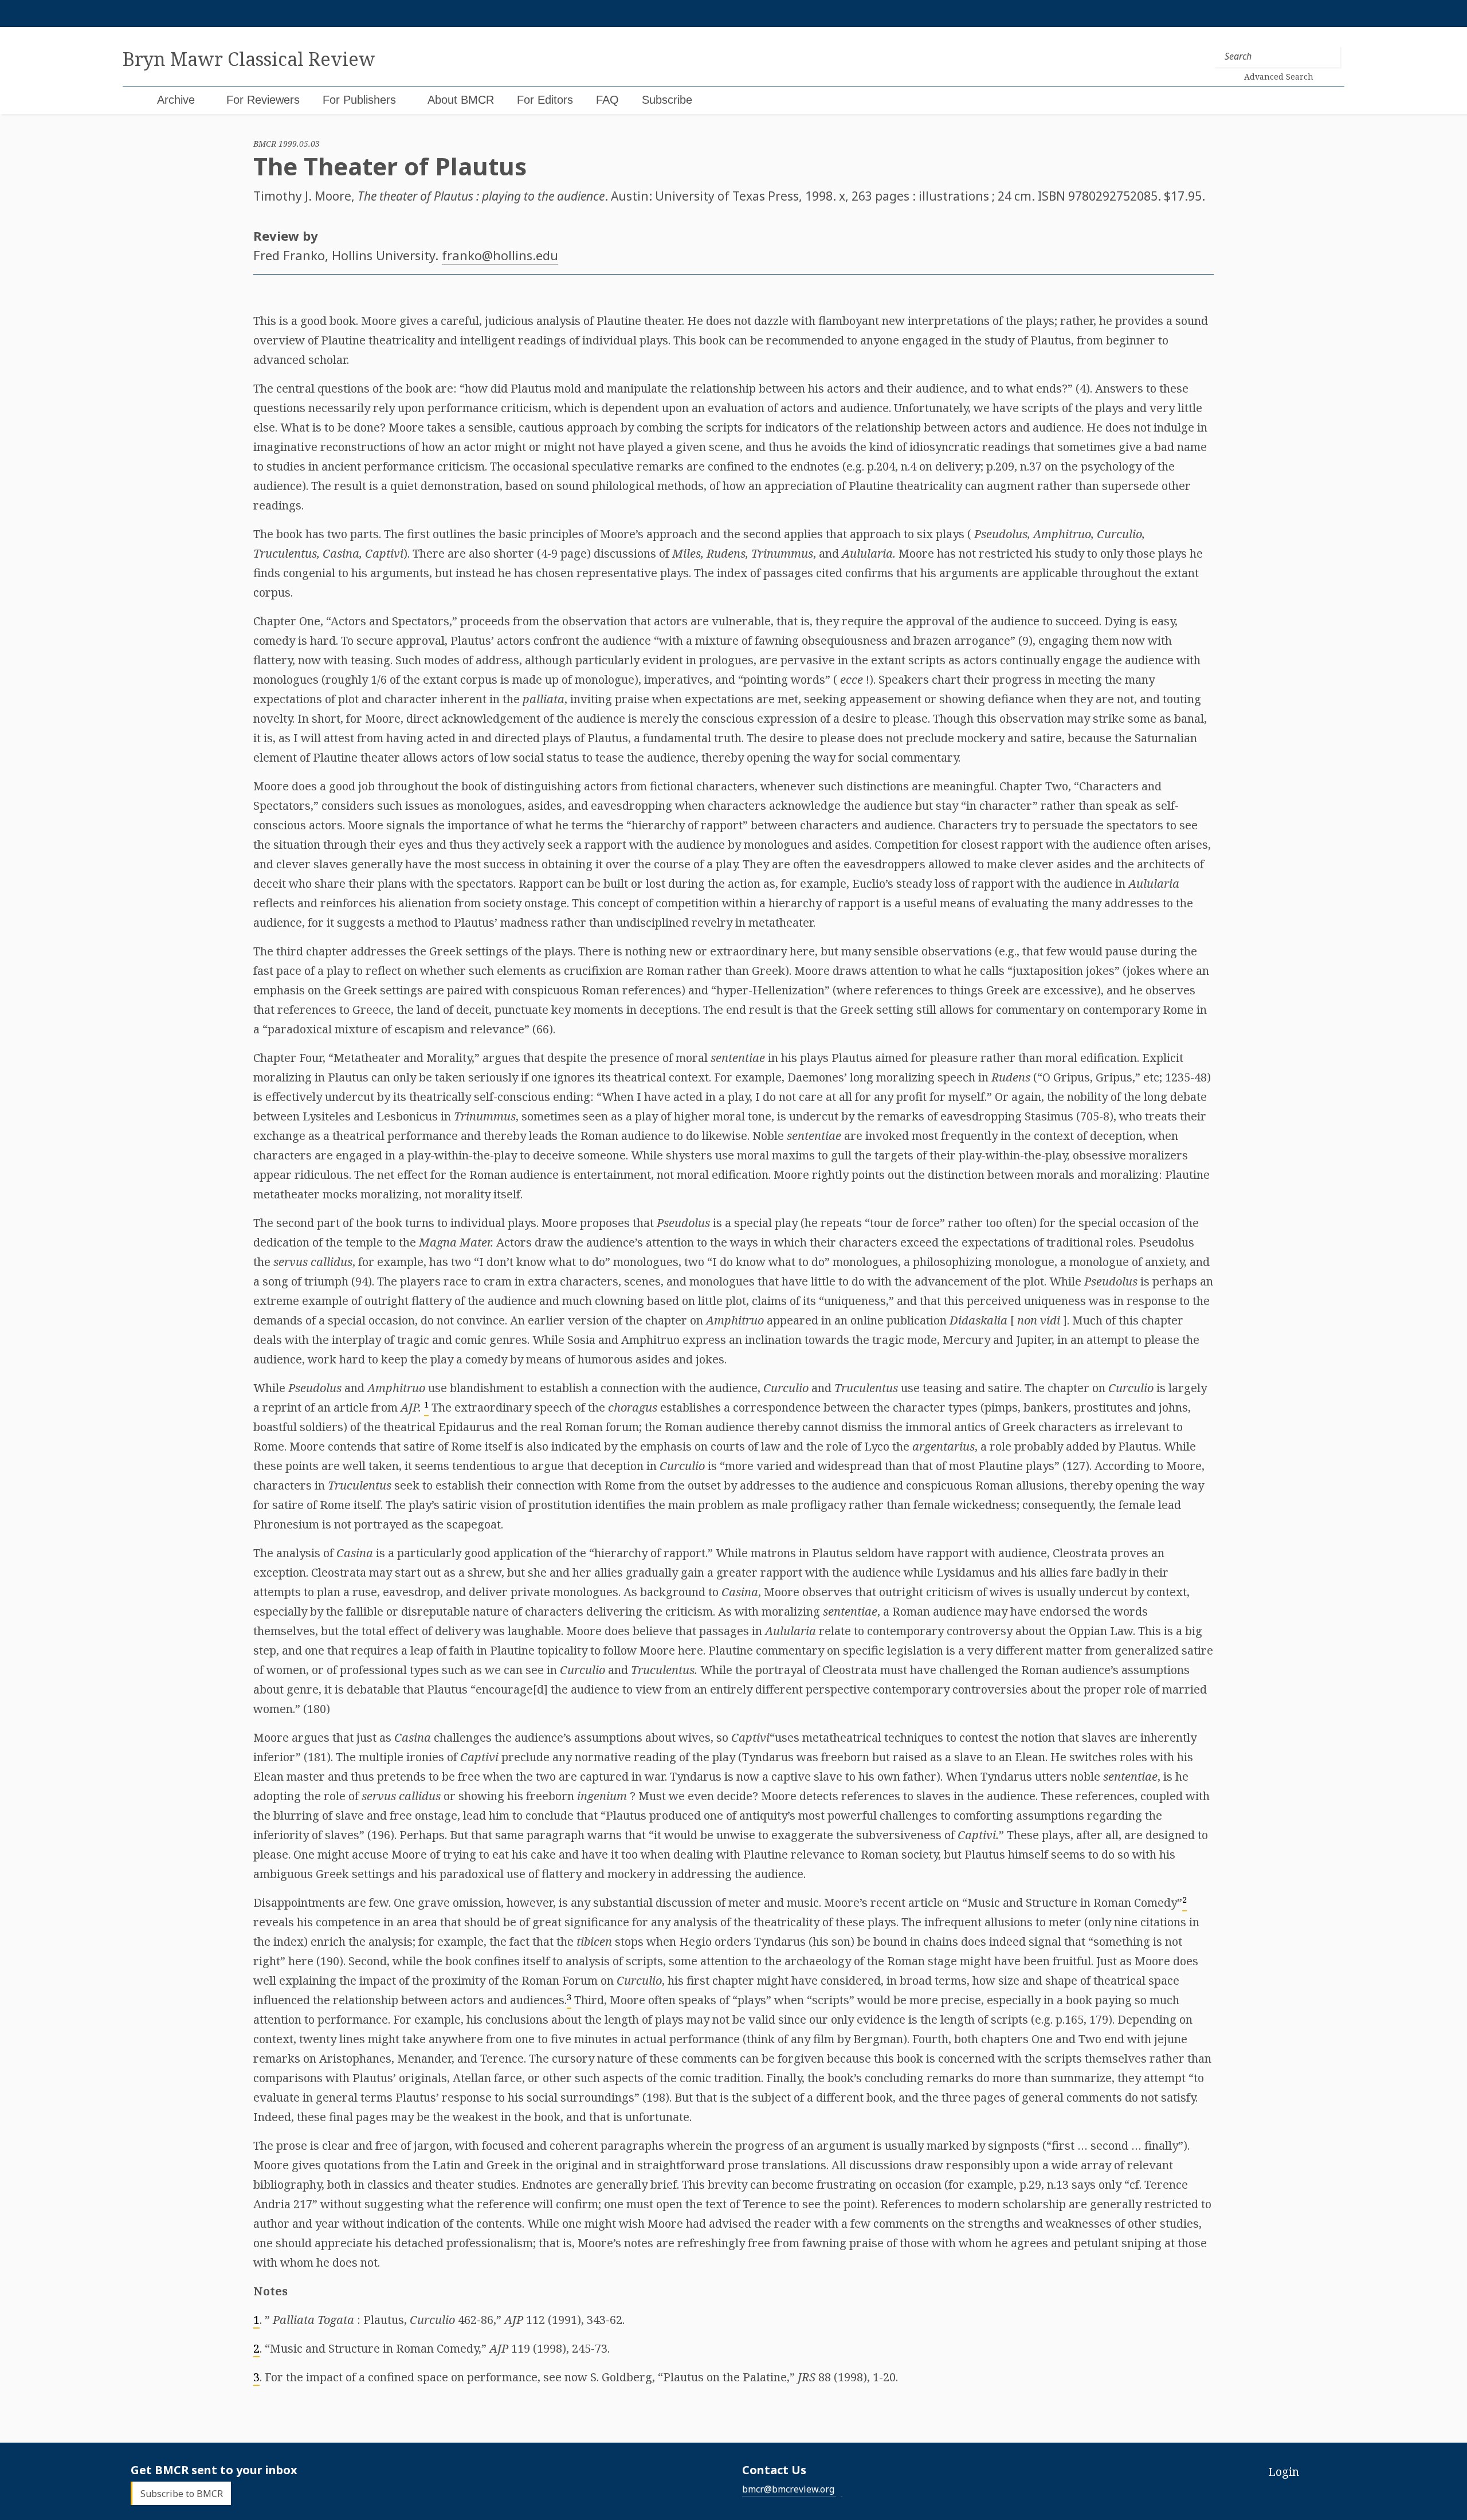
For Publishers (359, 100)
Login (1284, 2472)
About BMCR (461, 100)
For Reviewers (263, 100)
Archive (176, 100)
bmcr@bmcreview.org (788, 2489)
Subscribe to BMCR (182, 2493)
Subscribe (667, 100)
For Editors (545, 100)
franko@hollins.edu (500, 255)
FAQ (607, 100)
